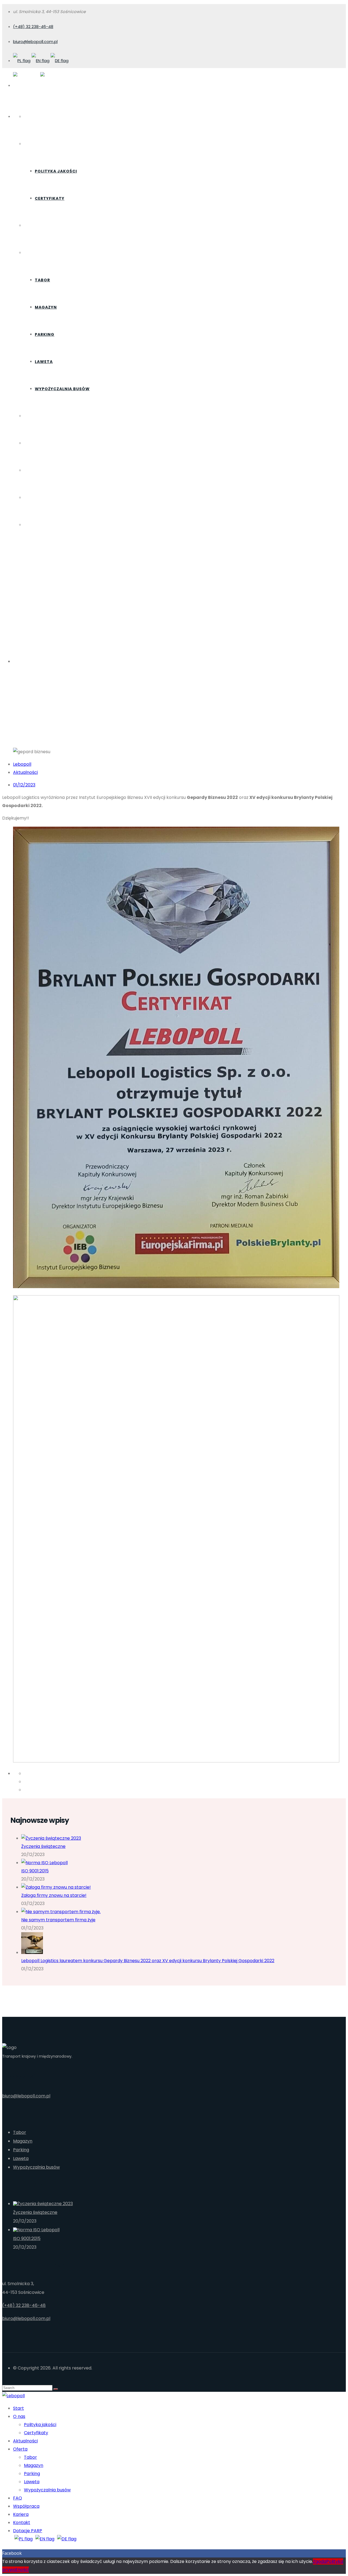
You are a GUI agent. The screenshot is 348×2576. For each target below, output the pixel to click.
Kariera (33, 470)
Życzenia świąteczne (43, 1846)
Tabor (42, 280)
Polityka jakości (56, 171)
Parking (45, 334)
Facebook (12, 2553)
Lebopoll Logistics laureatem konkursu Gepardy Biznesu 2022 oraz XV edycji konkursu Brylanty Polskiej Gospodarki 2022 (148, 1961)
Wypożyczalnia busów (62, 389)
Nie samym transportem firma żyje (58, 1920)
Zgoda (320, 2561)
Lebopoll (22, 764)
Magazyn (46, 307)
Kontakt (35, 498)
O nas (31, 144)
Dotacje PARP (41, 525)
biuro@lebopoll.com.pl (35, 41)
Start (31, 117)
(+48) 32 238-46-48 (33, 27)
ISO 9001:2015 (35, 1871)
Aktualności (40, 226)
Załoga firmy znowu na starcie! (54, 1895)
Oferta (32, 253)
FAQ (28, 416)
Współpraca (39, 443)
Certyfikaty (50, 198)
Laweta (44, 362)
